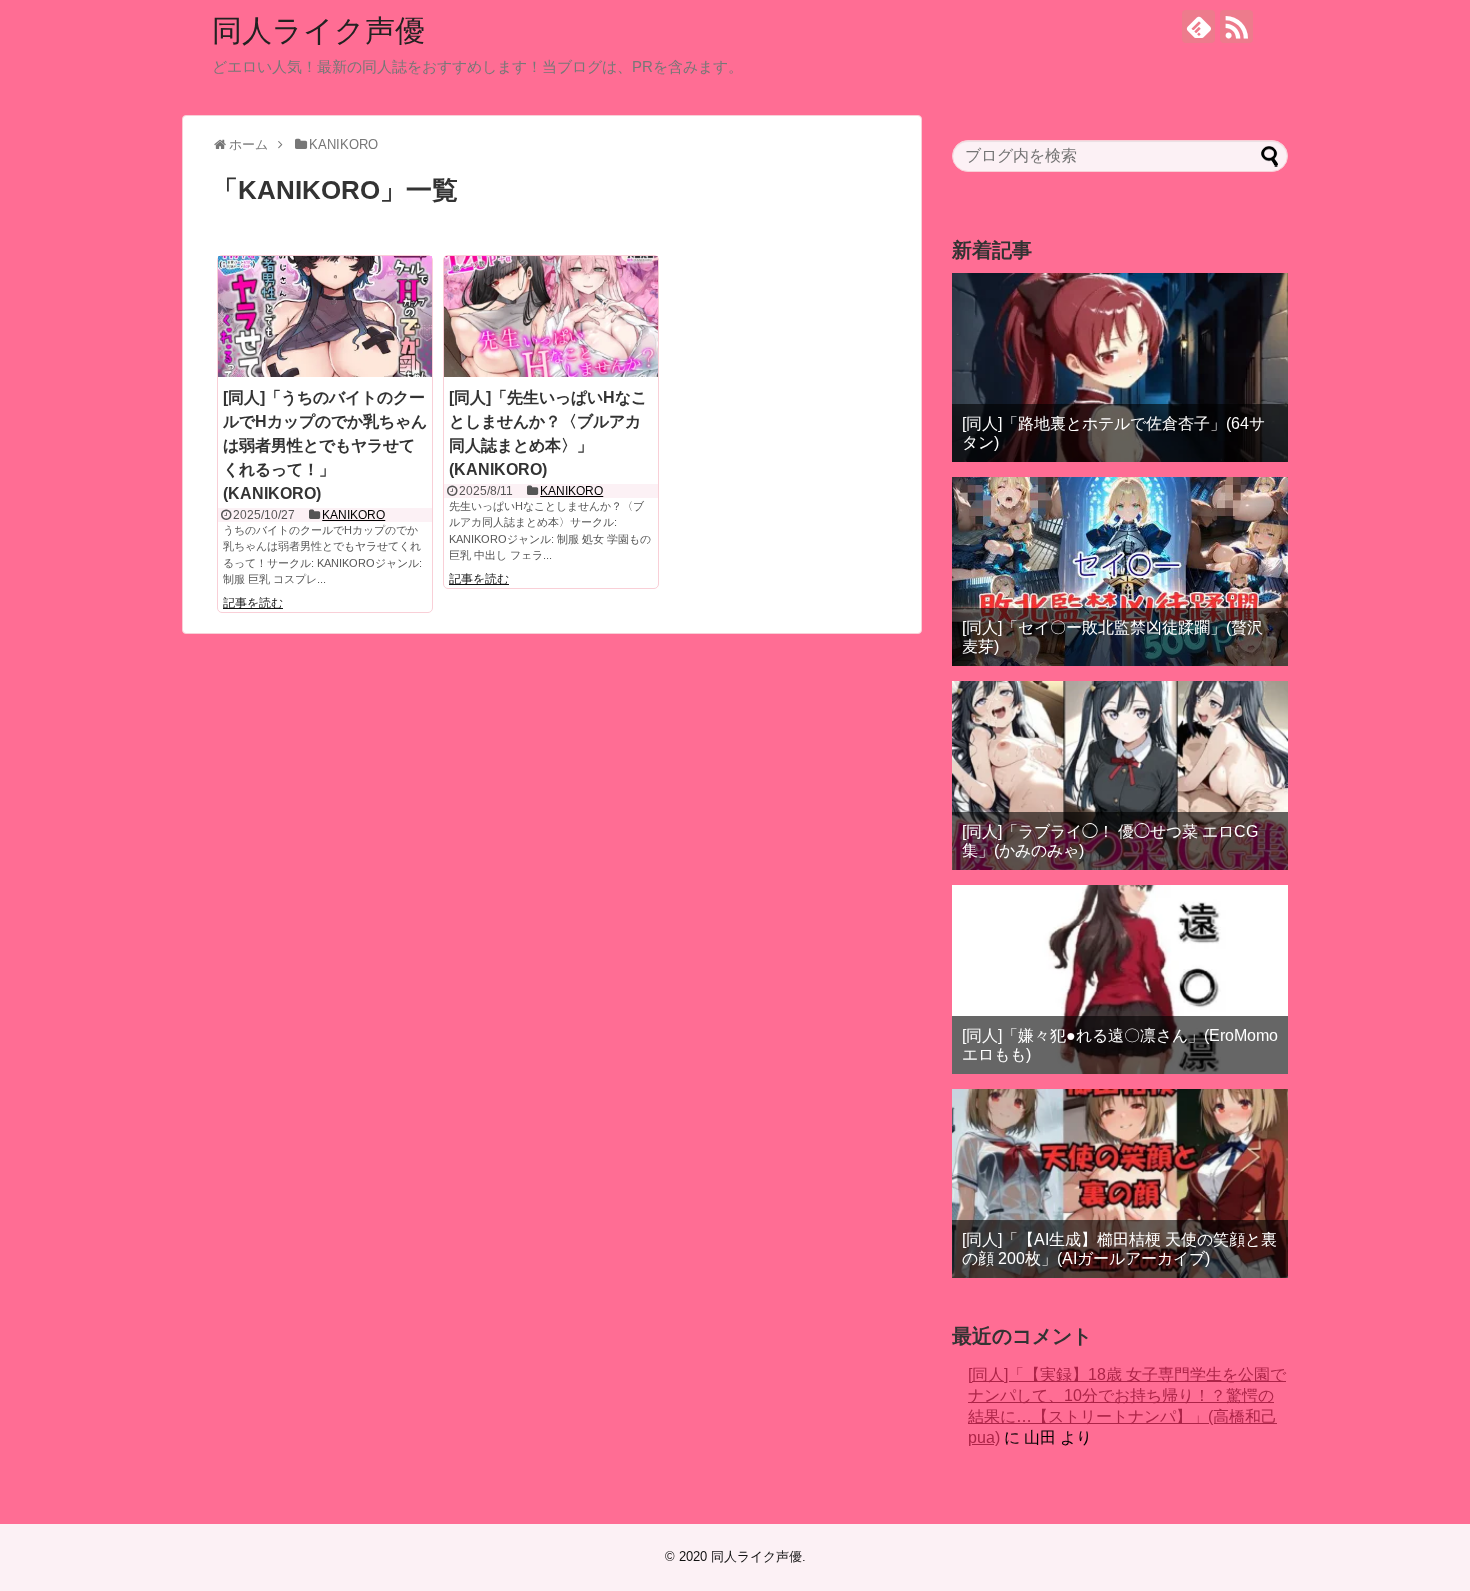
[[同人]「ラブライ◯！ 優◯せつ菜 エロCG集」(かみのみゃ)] (1120, 775)
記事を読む (253, 603)
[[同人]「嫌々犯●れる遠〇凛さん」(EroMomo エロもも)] (1120, 979)
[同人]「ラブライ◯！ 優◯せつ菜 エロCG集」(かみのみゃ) (1110, 841)
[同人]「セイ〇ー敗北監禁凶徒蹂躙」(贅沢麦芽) (1112, 637)
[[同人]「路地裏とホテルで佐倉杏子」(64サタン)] (1120, 367)
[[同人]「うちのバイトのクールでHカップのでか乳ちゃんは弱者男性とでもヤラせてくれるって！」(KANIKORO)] (325, 316)
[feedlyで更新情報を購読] (1198, 26)
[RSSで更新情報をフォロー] (1236, 26)
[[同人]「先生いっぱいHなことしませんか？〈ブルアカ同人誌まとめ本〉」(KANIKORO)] (551, 316)
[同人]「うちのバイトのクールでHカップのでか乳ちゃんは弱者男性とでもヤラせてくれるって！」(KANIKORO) (325, 445)
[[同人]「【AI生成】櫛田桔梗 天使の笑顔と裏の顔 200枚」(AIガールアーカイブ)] (1120, 1183)
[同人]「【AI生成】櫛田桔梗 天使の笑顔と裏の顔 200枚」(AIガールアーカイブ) (1119, 1249)
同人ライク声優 (318, 30)
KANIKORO (353, 515)
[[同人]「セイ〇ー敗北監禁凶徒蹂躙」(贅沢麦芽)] (1120, 571)
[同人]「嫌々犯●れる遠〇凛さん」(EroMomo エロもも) (1120, 1045)
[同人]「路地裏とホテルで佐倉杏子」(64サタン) (1113, 433)
